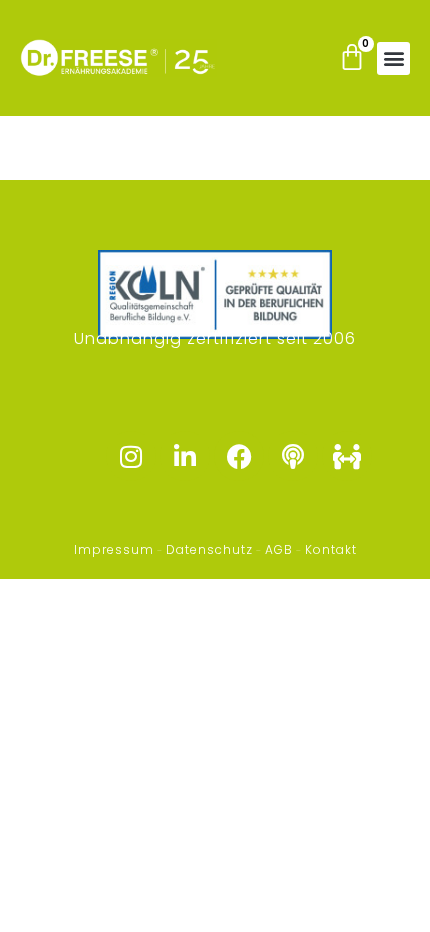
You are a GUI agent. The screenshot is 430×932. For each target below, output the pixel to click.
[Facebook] (239, 456)
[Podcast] (293, 456)
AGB (279, 549)
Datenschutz (209, 549)
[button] (393, 58)
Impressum (114, 549)
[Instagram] (131, 456)
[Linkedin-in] (185, 456)
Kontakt (331, 549)
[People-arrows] (347, 456)
